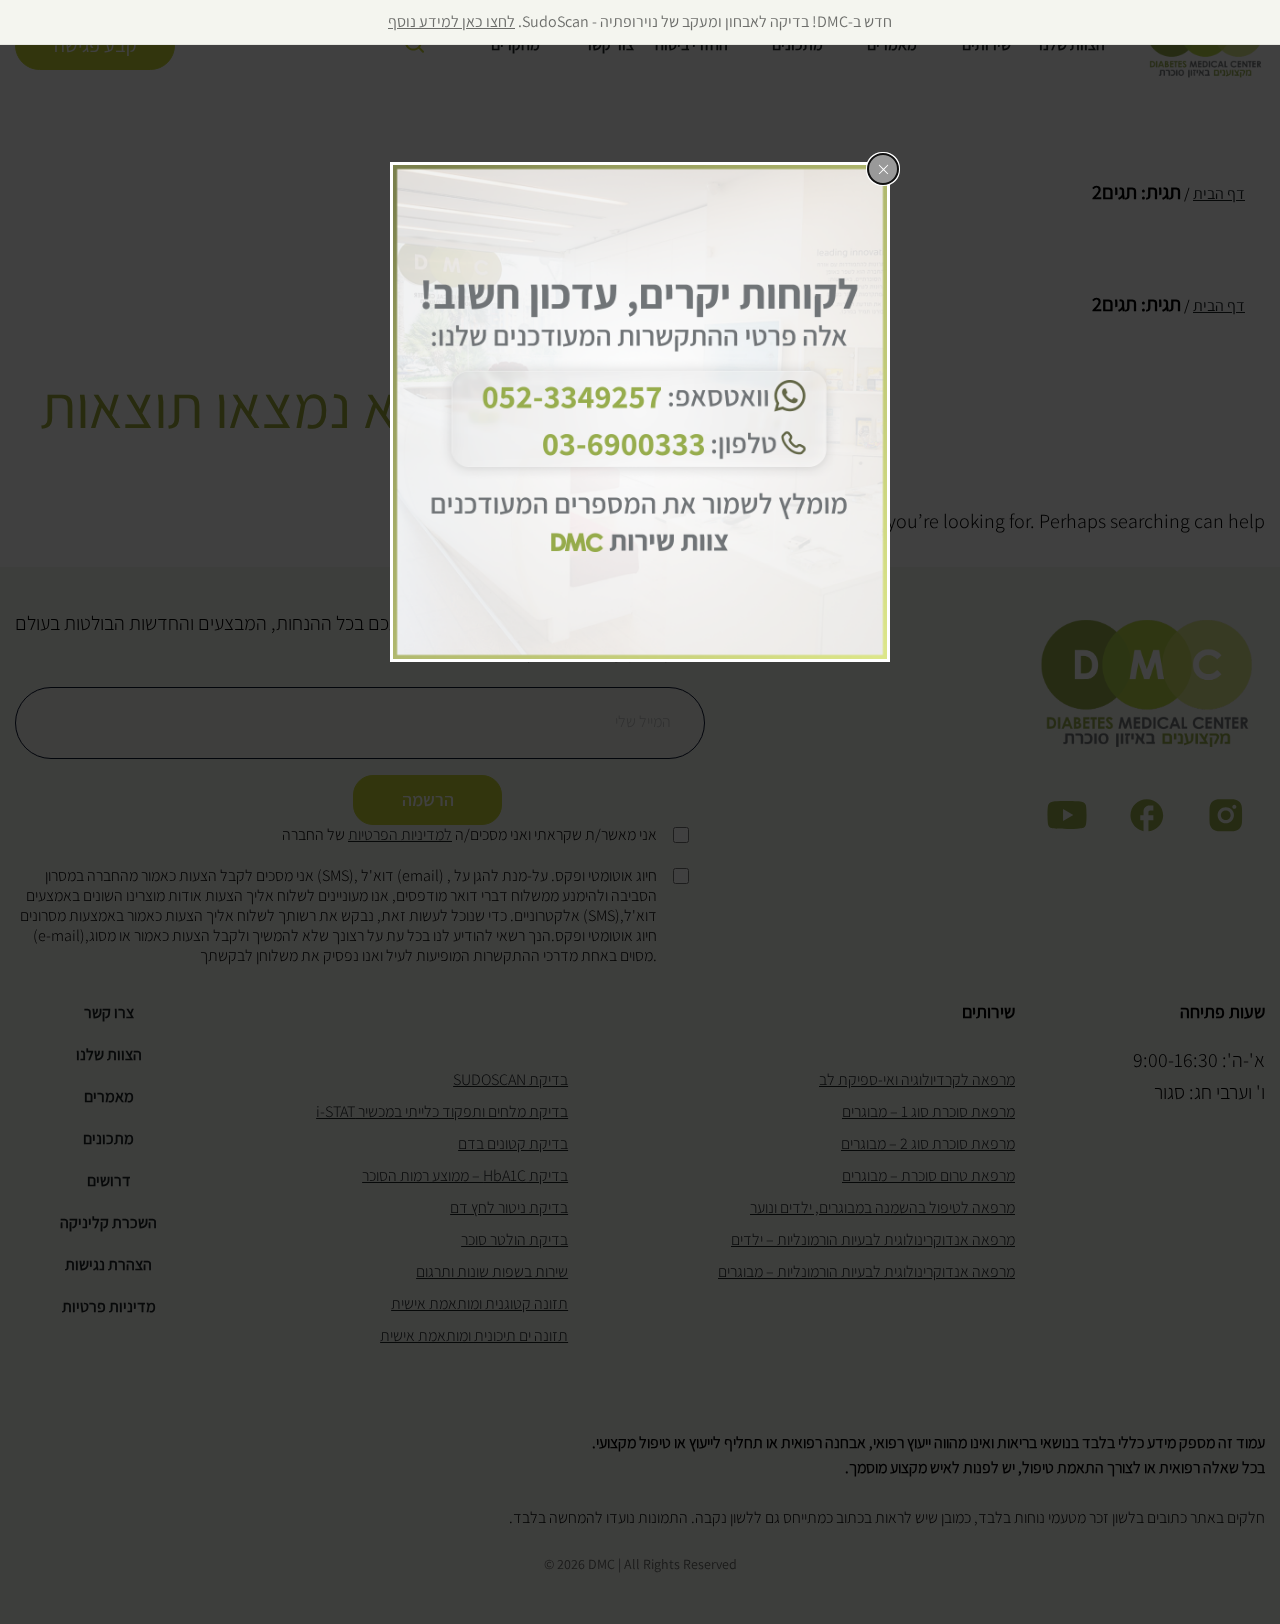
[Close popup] (883, 169)
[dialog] (640, 412)
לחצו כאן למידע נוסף (451, 21)
